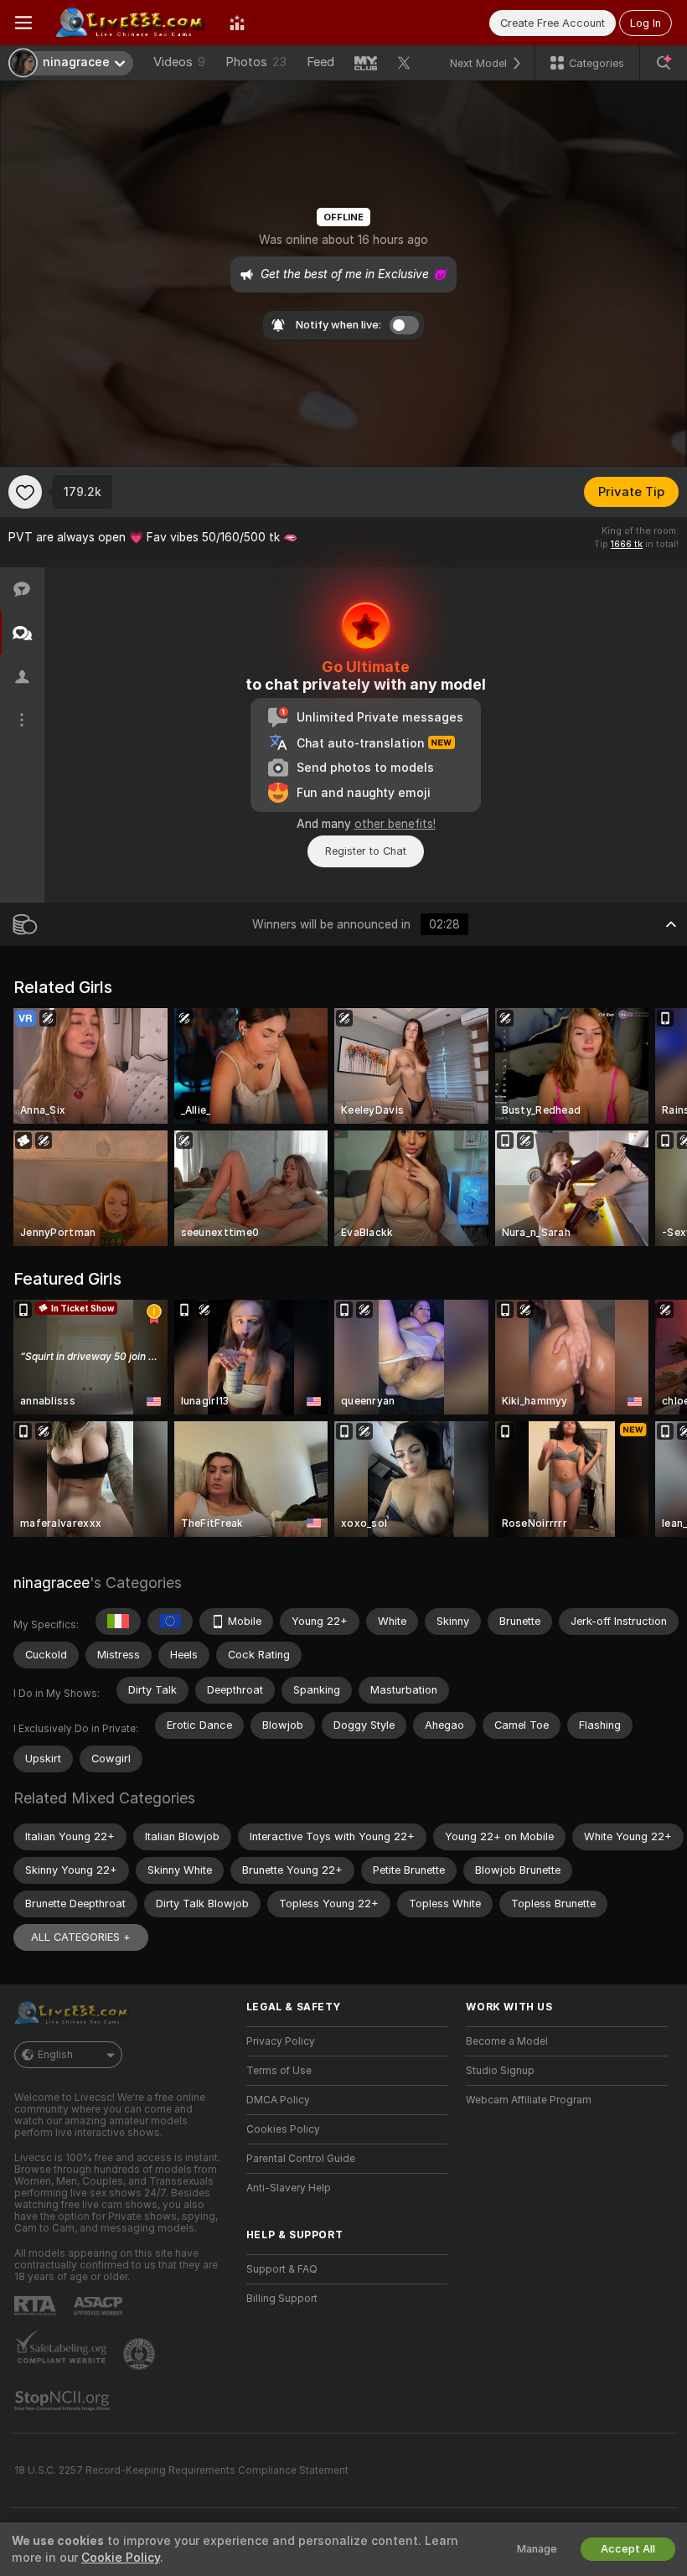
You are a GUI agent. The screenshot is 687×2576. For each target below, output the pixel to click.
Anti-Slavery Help (289, 2188)
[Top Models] (237, 23)
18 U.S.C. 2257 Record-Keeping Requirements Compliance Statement (181, 2470)
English (55, 2055)
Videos (179, 62)
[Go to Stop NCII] (64, 2401)
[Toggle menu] (23, 23)
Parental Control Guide (301, 2159)
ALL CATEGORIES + (81, 1937)
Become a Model (507, 2041)
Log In (646, 23)
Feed (320, 62)
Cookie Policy (121, 2558)
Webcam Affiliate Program (529, 2100)
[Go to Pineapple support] (141, 2354)
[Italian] (118, 1622)
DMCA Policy (278, 2100)
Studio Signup (500, 2071)
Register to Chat (366, 851)
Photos (256, 62)
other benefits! (395, 824)
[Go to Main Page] (131, 23)
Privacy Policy (281, 2041)
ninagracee (52, 1583)
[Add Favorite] (25, 492)
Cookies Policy (283, 2129)
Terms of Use (279, 2071)
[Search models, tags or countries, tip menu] (664, 63)
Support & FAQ (282, 2269)
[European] (170, 1622)
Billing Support (282, 2299)
